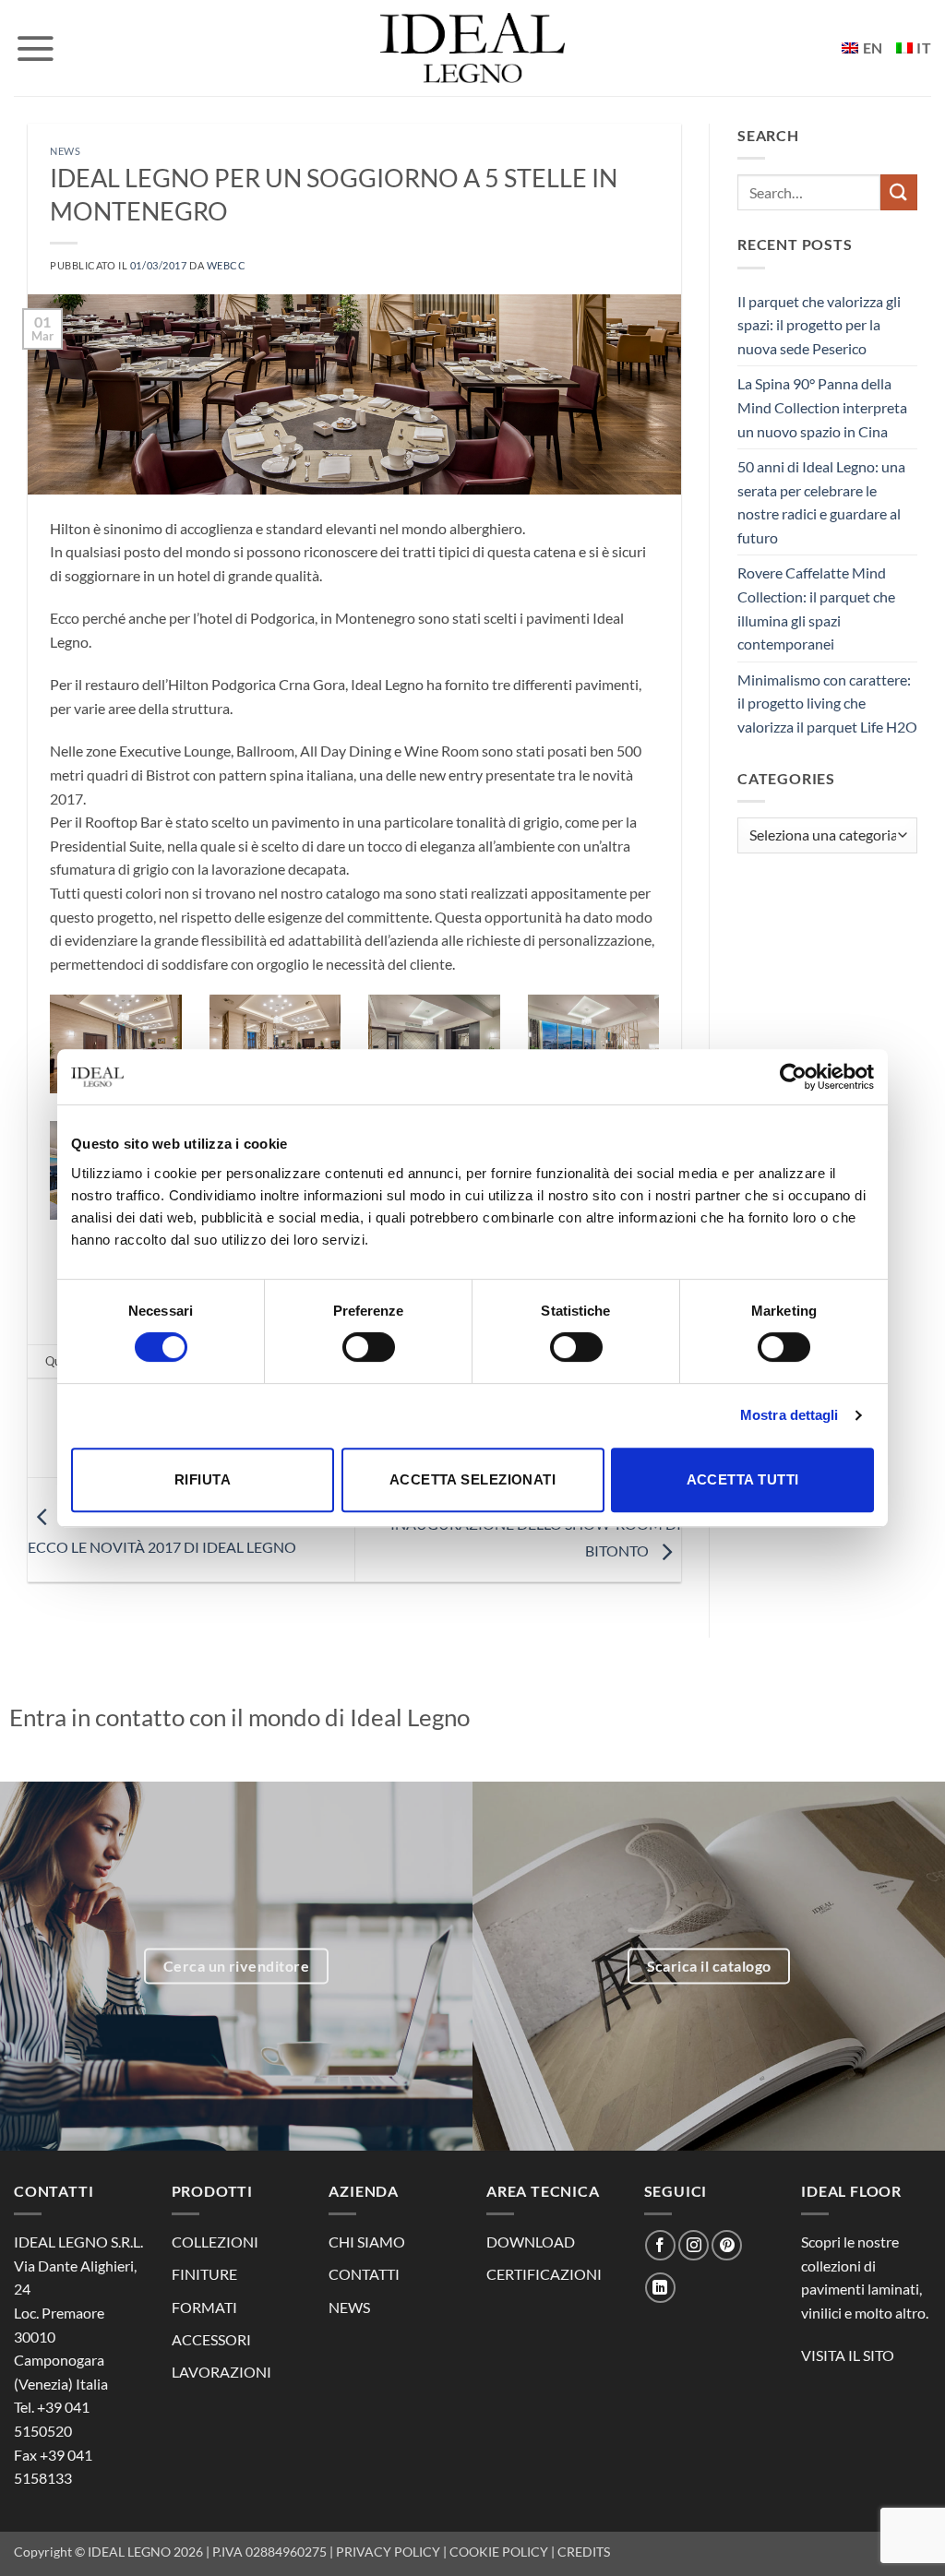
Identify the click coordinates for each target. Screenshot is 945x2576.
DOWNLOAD (531, 2242)
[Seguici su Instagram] (694, 2245)
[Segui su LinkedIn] (660, 2288)
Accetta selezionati (473, 1479)
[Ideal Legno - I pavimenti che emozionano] (472, 48)
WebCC (227, 265)
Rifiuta (203, 1479)
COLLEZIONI (215, 2242)
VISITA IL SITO (848, 2355)
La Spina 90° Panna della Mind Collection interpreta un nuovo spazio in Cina (822, 407)
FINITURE (204, 2274)
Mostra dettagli (789, 1415)
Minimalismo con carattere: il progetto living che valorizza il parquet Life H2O (827, 703)
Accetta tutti (743, 1479)
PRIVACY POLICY (388, 2552)
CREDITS (584, 2552)
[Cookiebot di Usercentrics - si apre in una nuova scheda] (793, 1077)
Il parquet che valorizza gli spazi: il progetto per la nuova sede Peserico (819, 325)
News (65, 151)
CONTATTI (364, 2274)
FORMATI (204, 2307)
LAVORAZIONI (221, 2372)
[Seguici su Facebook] (660, 2245)
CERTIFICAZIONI (544, 2274)
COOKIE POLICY (499, 2552)
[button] (35, 48)
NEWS (349, 2307)
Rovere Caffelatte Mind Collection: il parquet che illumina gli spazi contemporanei (816, 608)
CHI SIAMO (367, 2242)
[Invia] (899, 192)
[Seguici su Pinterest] (727, 2245)
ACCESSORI (211, 2339)
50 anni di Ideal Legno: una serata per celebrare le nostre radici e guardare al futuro (821, 502)
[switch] (369, 1347)
